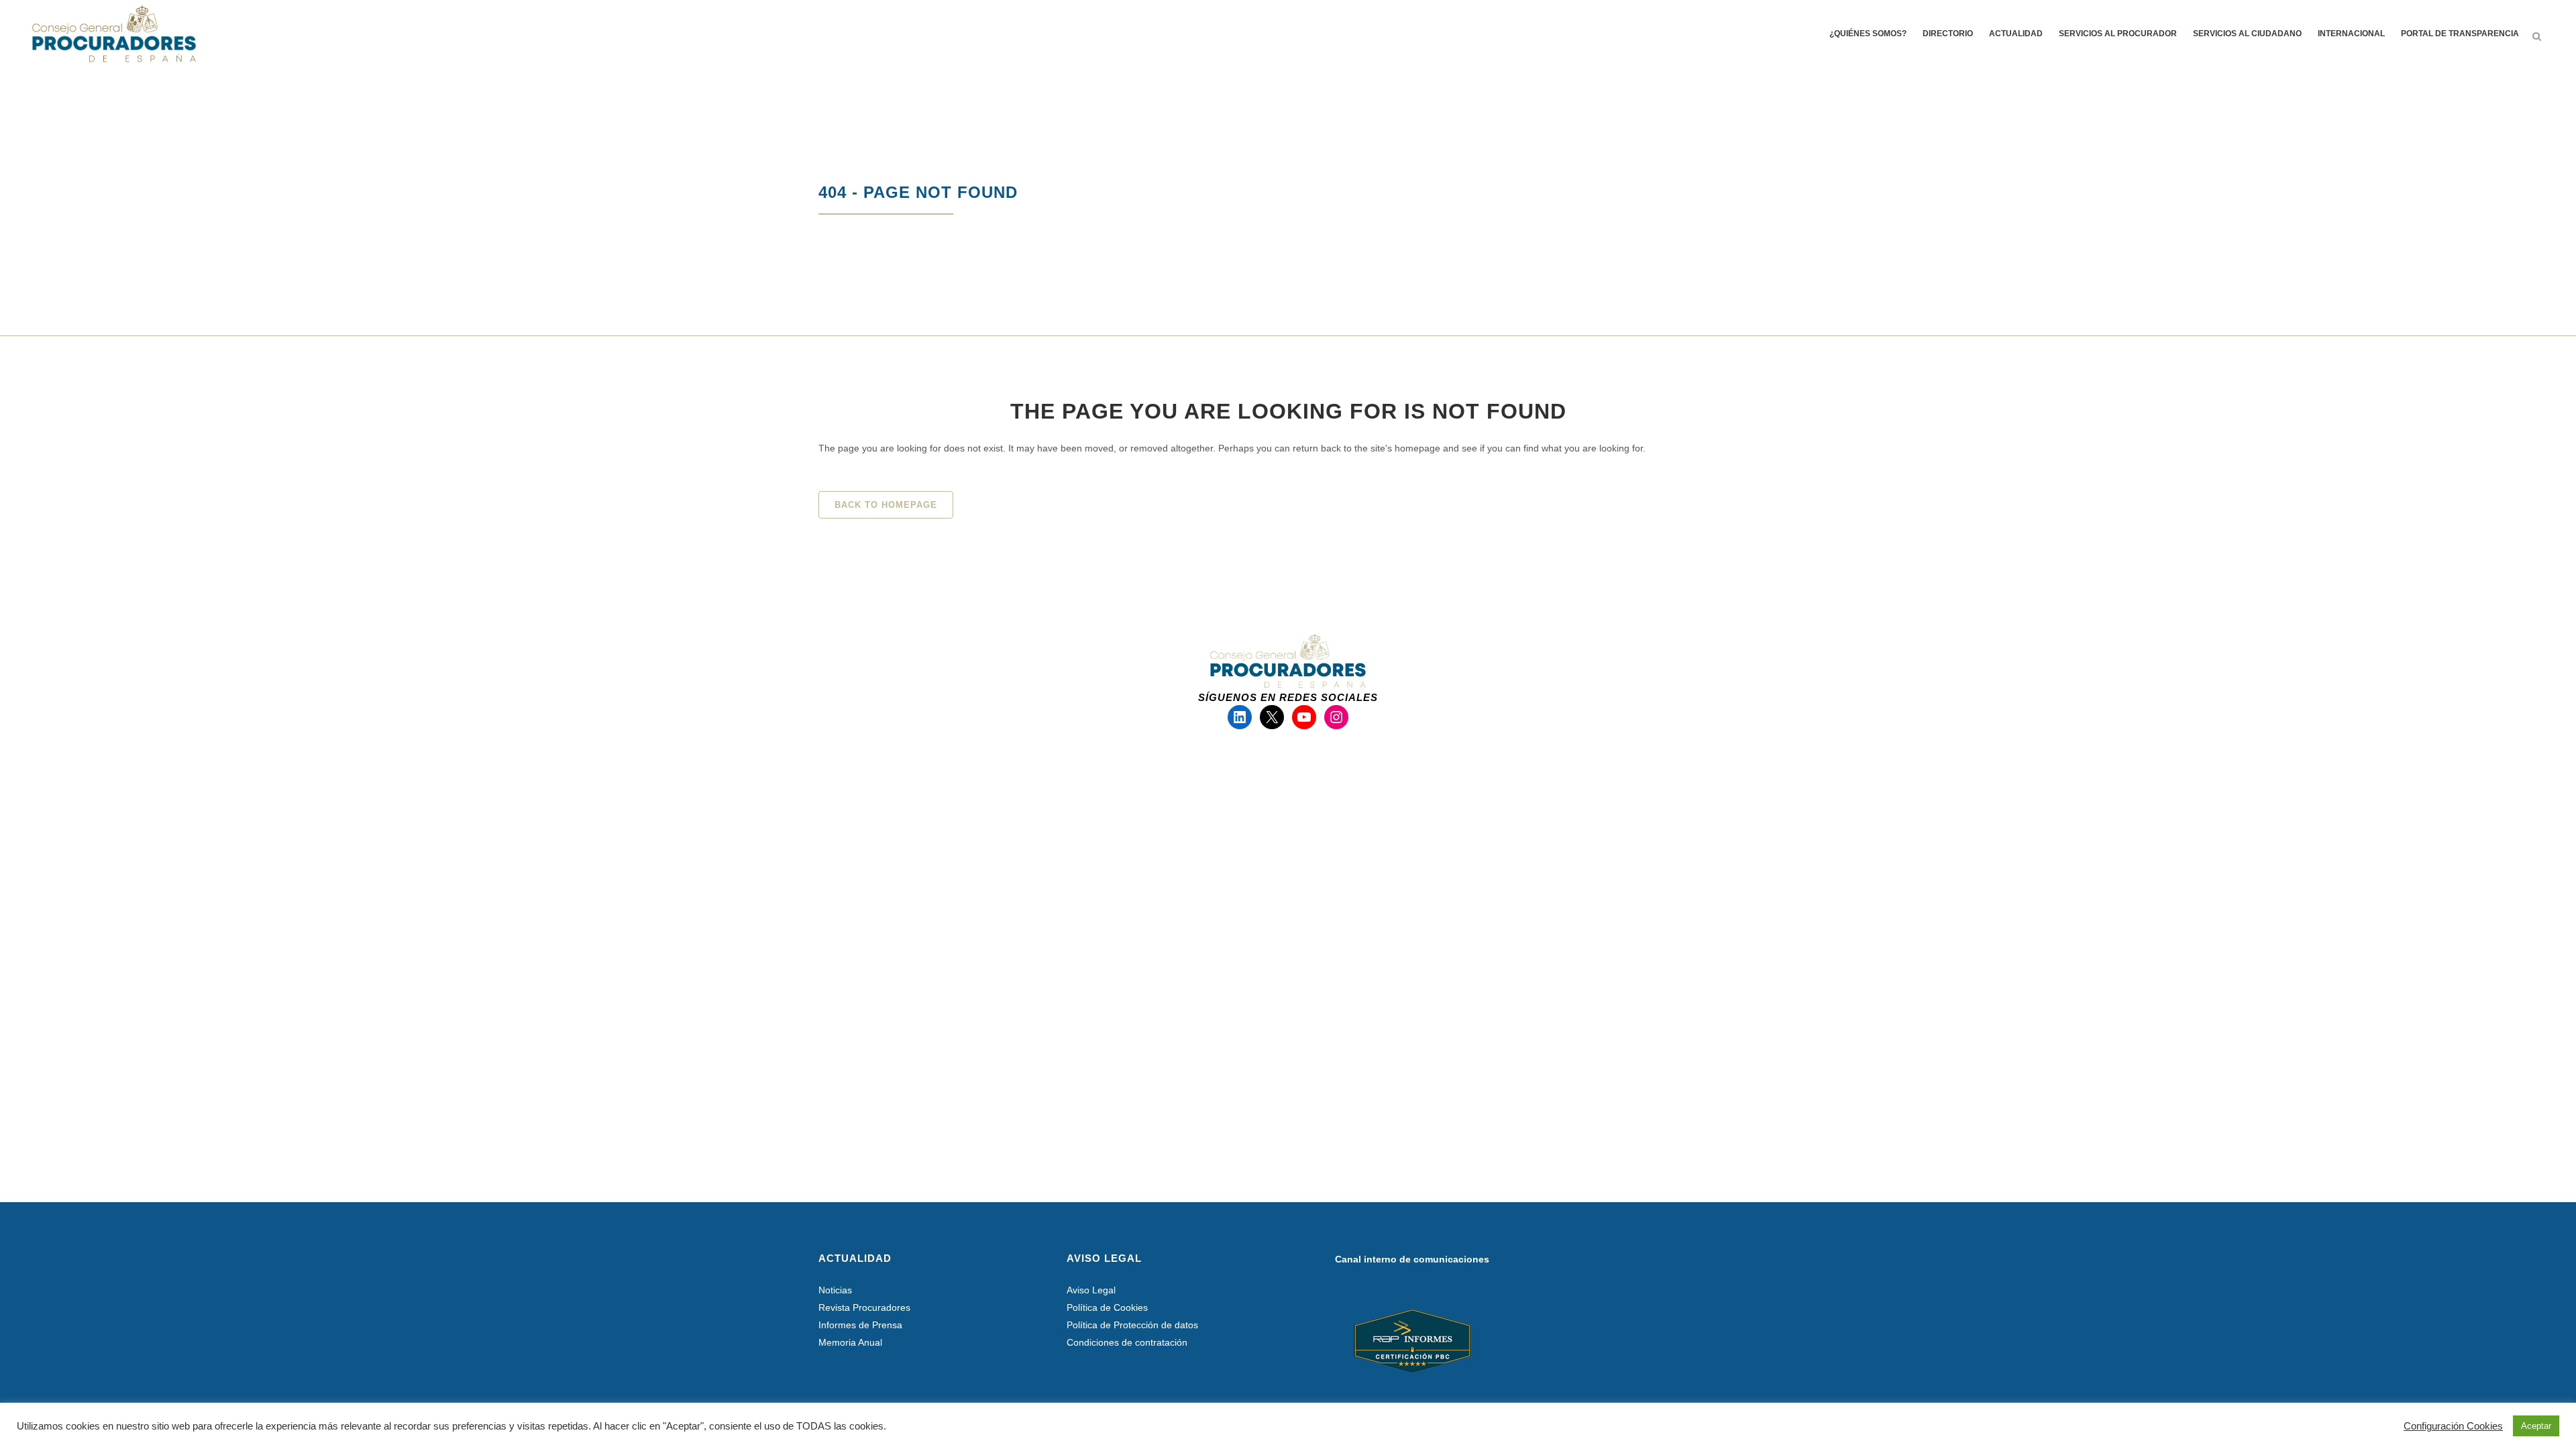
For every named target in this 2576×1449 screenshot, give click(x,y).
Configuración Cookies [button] (2453, 1426)
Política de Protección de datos (1132, 1325)
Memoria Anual (850, 1342)
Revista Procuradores (864, 1307)
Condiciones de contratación (1127, 1342)
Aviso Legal (1091, 1290)
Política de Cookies (1107, 1307)
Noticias (835, 1290)
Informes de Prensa (860, 1325)
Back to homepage (886, 505)
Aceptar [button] (2536, 1426)
